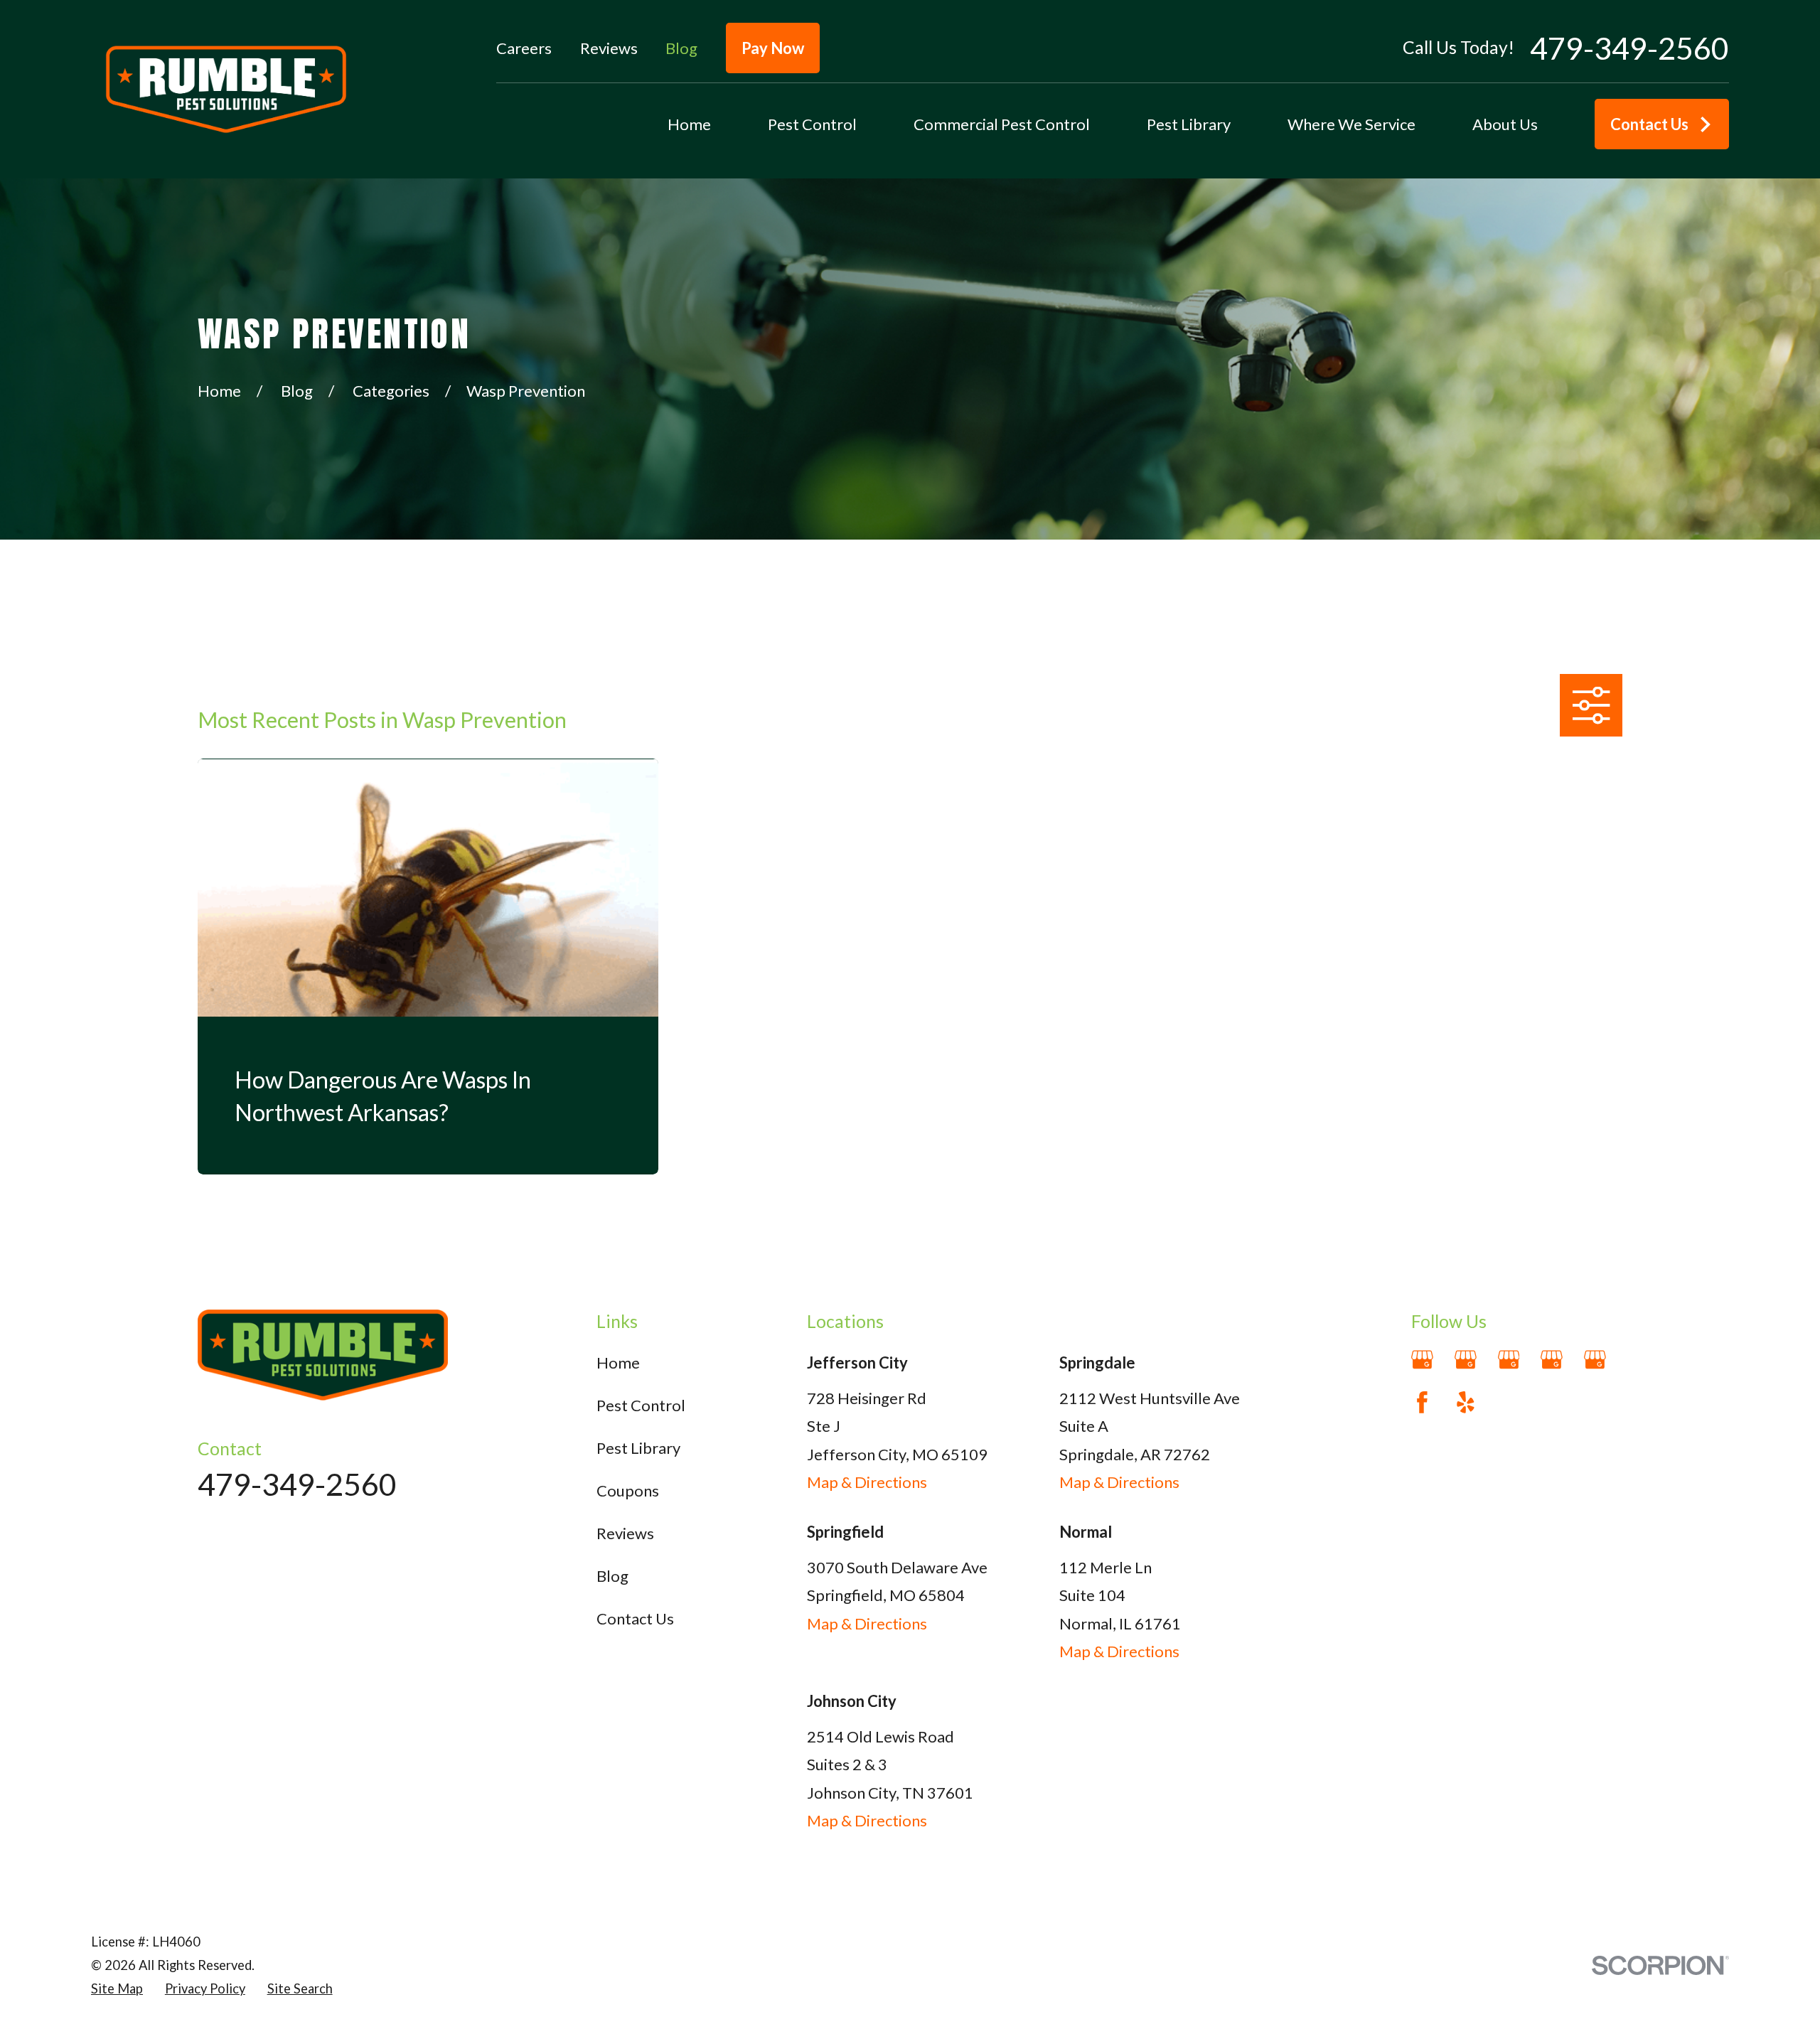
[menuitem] (117, 1989)
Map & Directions (867, 1482)
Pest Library (638, 1448)
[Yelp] (1466, 1402)
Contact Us (1649, 124)
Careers (524, 48)
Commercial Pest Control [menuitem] (1002, 124)
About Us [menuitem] (1505, 124)
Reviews (609, 48)
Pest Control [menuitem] (812, 124)
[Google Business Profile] (1422, 1360)
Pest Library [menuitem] (1189, 124)
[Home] (226, 89)
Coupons (628, 1490)
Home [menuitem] (689, 124)
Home (618, 1363)
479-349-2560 (1629, 48)
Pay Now (773, 48)
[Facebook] (1422, 1402)
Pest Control (641, 1405)
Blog (681, 48)
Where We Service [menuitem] (1351, 124)
